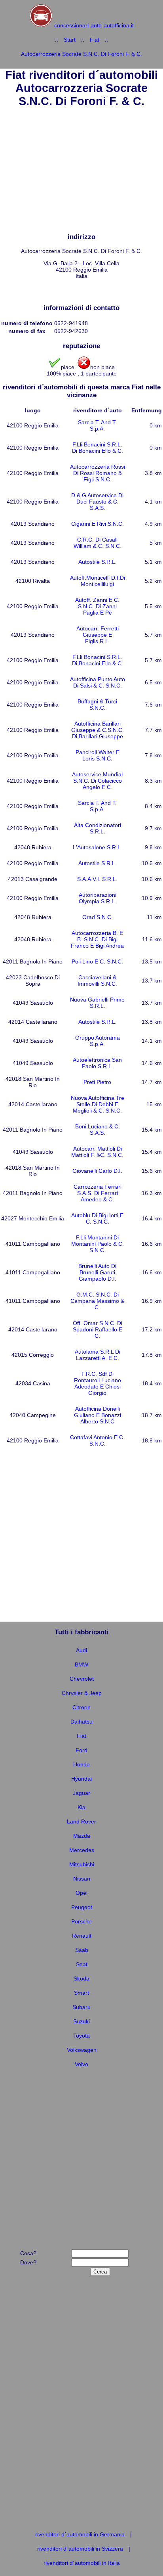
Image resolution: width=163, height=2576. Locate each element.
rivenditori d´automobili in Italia (82, 2563)
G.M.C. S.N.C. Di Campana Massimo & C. (97, 1301)
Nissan (82, 1879)
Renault (82, 1936)
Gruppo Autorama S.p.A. (98, 1041)
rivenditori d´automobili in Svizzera (80, 2549)
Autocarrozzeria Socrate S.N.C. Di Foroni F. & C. (81, 54)
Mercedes (82, 1850)
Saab (82, 1950)
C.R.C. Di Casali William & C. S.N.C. (98, 543)
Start (70, 40)
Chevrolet (82, 1679)
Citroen (81, 1707)
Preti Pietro (97, 1082)
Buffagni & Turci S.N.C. (97, 705)
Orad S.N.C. (98, 917)
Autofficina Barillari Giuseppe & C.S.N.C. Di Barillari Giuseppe (98, 730)
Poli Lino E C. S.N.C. (97, 961)
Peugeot (82, 1907)
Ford (81, 1750)
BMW (81, 1664)
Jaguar (81, 1793)
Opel (81, 1893)
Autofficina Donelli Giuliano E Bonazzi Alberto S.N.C (98, 1415)
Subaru (81, 2007)
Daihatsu (81, 1722)
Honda (81, 1764)
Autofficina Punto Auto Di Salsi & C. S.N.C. (98, 682)
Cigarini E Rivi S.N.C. (98, 524)
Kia (81, 1807)
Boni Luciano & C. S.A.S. (98, 1130)
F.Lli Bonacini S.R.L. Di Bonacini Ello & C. (98, 448)
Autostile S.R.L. (98, 562)
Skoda (81, 1978)
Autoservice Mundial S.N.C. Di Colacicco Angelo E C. (97, 781)
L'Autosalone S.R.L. (98, 847)
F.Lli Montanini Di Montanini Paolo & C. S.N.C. (98, 1244)
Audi (81, 1650)
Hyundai (81, 1779)
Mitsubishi (82, 1864)
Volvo (81, 2064)
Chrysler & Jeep (82, 1693)
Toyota (81, 2036)
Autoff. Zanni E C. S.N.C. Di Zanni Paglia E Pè (97, 606)
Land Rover (81, 1821)
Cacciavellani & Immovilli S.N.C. (97, 981)
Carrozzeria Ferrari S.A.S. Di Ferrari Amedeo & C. (98, 1193)
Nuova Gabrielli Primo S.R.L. (97, 1003)
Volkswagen (82, 2050)
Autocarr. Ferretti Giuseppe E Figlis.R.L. (98, 635)
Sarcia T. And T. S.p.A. (97, 425)
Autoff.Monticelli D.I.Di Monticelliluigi (98, 581)
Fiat (95, 40)
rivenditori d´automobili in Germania (80, 2534)
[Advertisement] (81, 171)
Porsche (81, 1921)
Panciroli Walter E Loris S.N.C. (98, 755)
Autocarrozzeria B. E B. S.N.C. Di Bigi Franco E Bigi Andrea (97, 939)
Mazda (82, 1836)
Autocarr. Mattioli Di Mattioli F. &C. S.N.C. (97, 1152)
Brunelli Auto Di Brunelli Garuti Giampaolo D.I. (97, 1272)
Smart (81, 1993)
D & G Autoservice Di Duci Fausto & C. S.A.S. (97, 502)
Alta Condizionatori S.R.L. (98, 828)
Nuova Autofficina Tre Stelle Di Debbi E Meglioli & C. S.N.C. (98, 1104)
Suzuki (81, 2021)
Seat (82, 1964)
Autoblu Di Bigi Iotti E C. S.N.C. (97, 1218)
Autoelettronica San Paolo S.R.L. (97, 1063)
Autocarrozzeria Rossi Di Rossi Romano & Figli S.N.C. (98, 473)
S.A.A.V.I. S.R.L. (97, 879)
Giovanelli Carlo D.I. (97, 1171)
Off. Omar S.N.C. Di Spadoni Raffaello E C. (98, 1329)
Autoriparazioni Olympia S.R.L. (98, 898)
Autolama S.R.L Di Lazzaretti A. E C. (98, 1355)
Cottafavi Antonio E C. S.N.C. (97, 1440)
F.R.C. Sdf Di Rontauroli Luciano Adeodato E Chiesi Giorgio (98, 1383)
